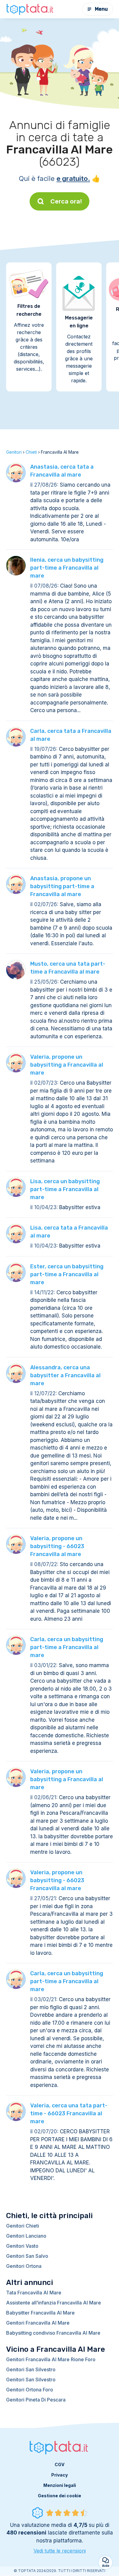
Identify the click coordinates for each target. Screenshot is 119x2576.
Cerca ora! (66, 201)
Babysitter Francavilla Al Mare (40, 2313)
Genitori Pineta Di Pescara (36, 2400)
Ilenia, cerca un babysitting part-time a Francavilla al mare (67, 568)
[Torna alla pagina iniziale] (31, 9)
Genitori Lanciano (26, 2236)
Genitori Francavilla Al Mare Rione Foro (51, 2359)
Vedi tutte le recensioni (60, 2551)
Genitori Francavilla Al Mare (38, 2323)
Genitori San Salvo (27, 2256)
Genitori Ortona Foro (30, 2390)
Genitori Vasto (22, 2246)
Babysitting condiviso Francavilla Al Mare (53, 2333)
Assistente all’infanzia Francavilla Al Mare (54, 2303)
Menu (101, 9)
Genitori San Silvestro (31, 2369)
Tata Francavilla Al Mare (34, 2293)
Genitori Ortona (24, 2266)
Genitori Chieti (23, 2226)
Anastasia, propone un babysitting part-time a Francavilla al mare (62, 886)
